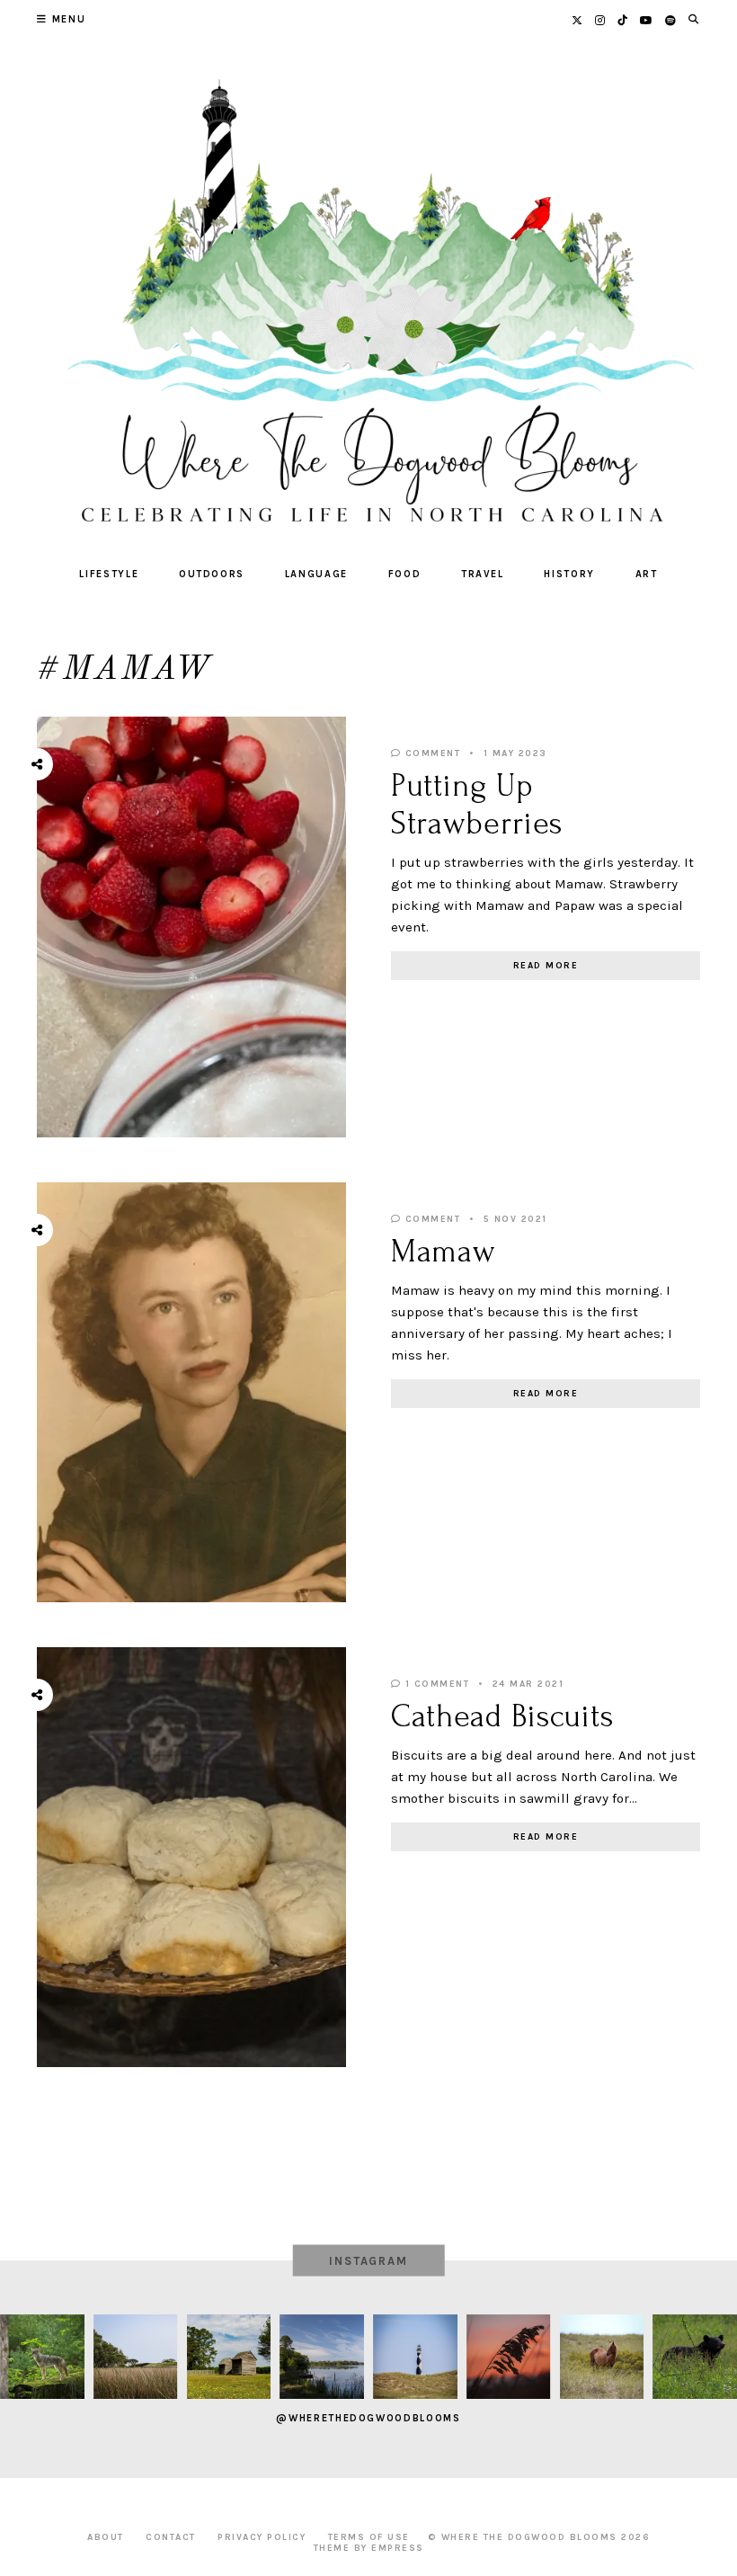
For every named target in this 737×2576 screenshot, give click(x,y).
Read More (546, 966)
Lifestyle (109, 574)
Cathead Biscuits (502, 1716)
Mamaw (444, 1252)
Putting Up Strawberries (477, 804)
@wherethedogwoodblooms (368, 2418)
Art (647, 574)
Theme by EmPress (369, 2548)
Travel (483, 574)
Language (316, 574)
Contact (171, 2537)
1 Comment (435, 1684)
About (106, 2537)
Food (405, 574)
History (569, 574)
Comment (431, 753)
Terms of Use (369, 2537)
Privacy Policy (262, 2537)
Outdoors (212, 574)
